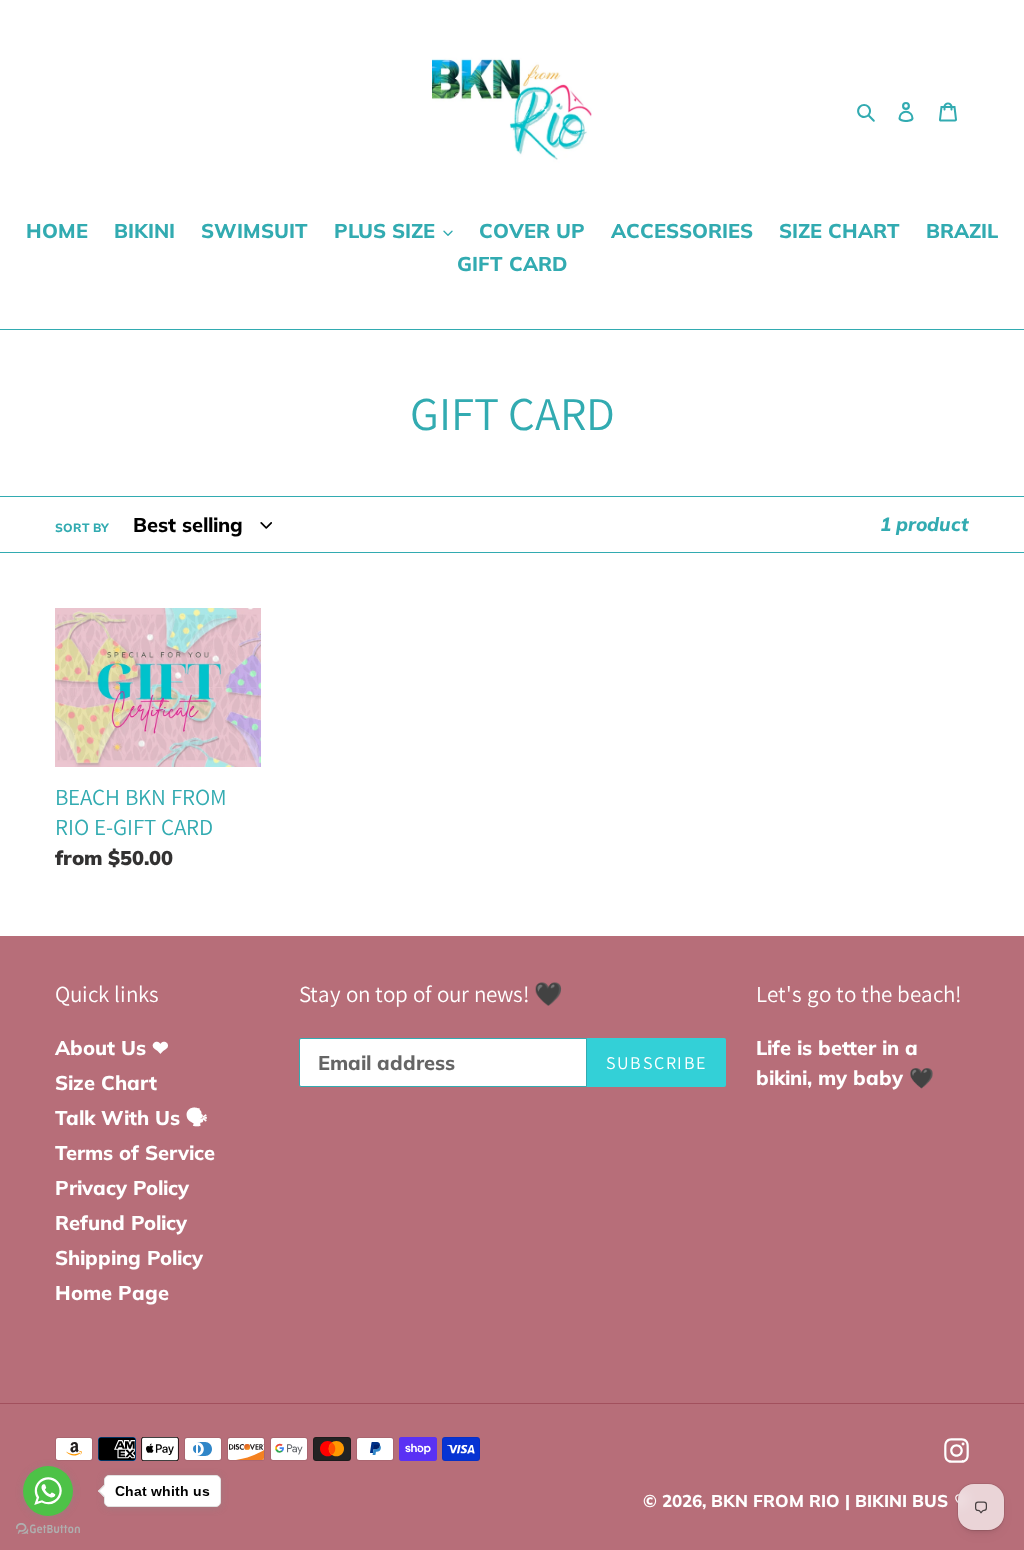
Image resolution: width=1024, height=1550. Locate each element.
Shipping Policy (129, 1257)
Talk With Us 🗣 (131, 1117)
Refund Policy (121, 1222)
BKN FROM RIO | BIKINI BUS (829, 1500)
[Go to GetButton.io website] (48, 1529)
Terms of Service (135, 1152)
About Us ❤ (112, 1047)
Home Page (112, 1292)
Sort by (82, 527)
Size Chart (106, 1082)
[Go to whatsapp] (48, 1491)
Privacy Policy (122, 1187)
